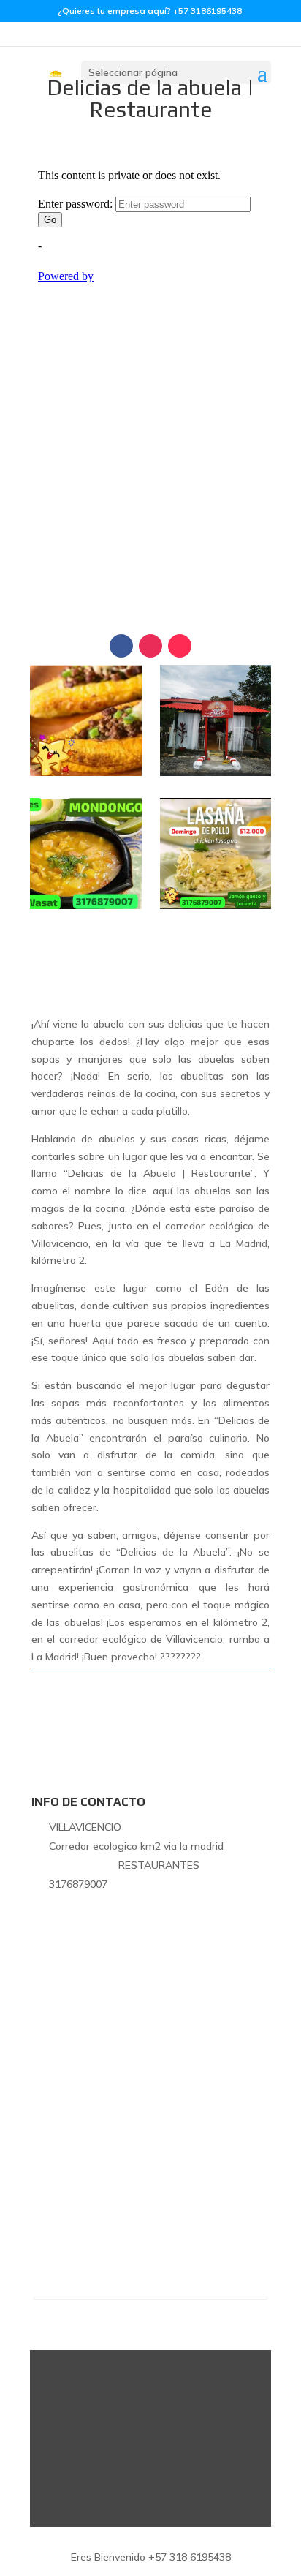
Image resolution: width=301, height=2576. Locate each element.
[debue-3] (85, 905)
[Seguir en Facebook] (121, 646)
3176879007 (150, 592)
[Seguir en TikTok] (180, 646)
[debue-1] (85, 772)
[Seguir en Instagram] (150, 646)
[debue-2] (216, 772)
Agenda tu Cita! (150, 547)
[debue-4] (216, 905)
